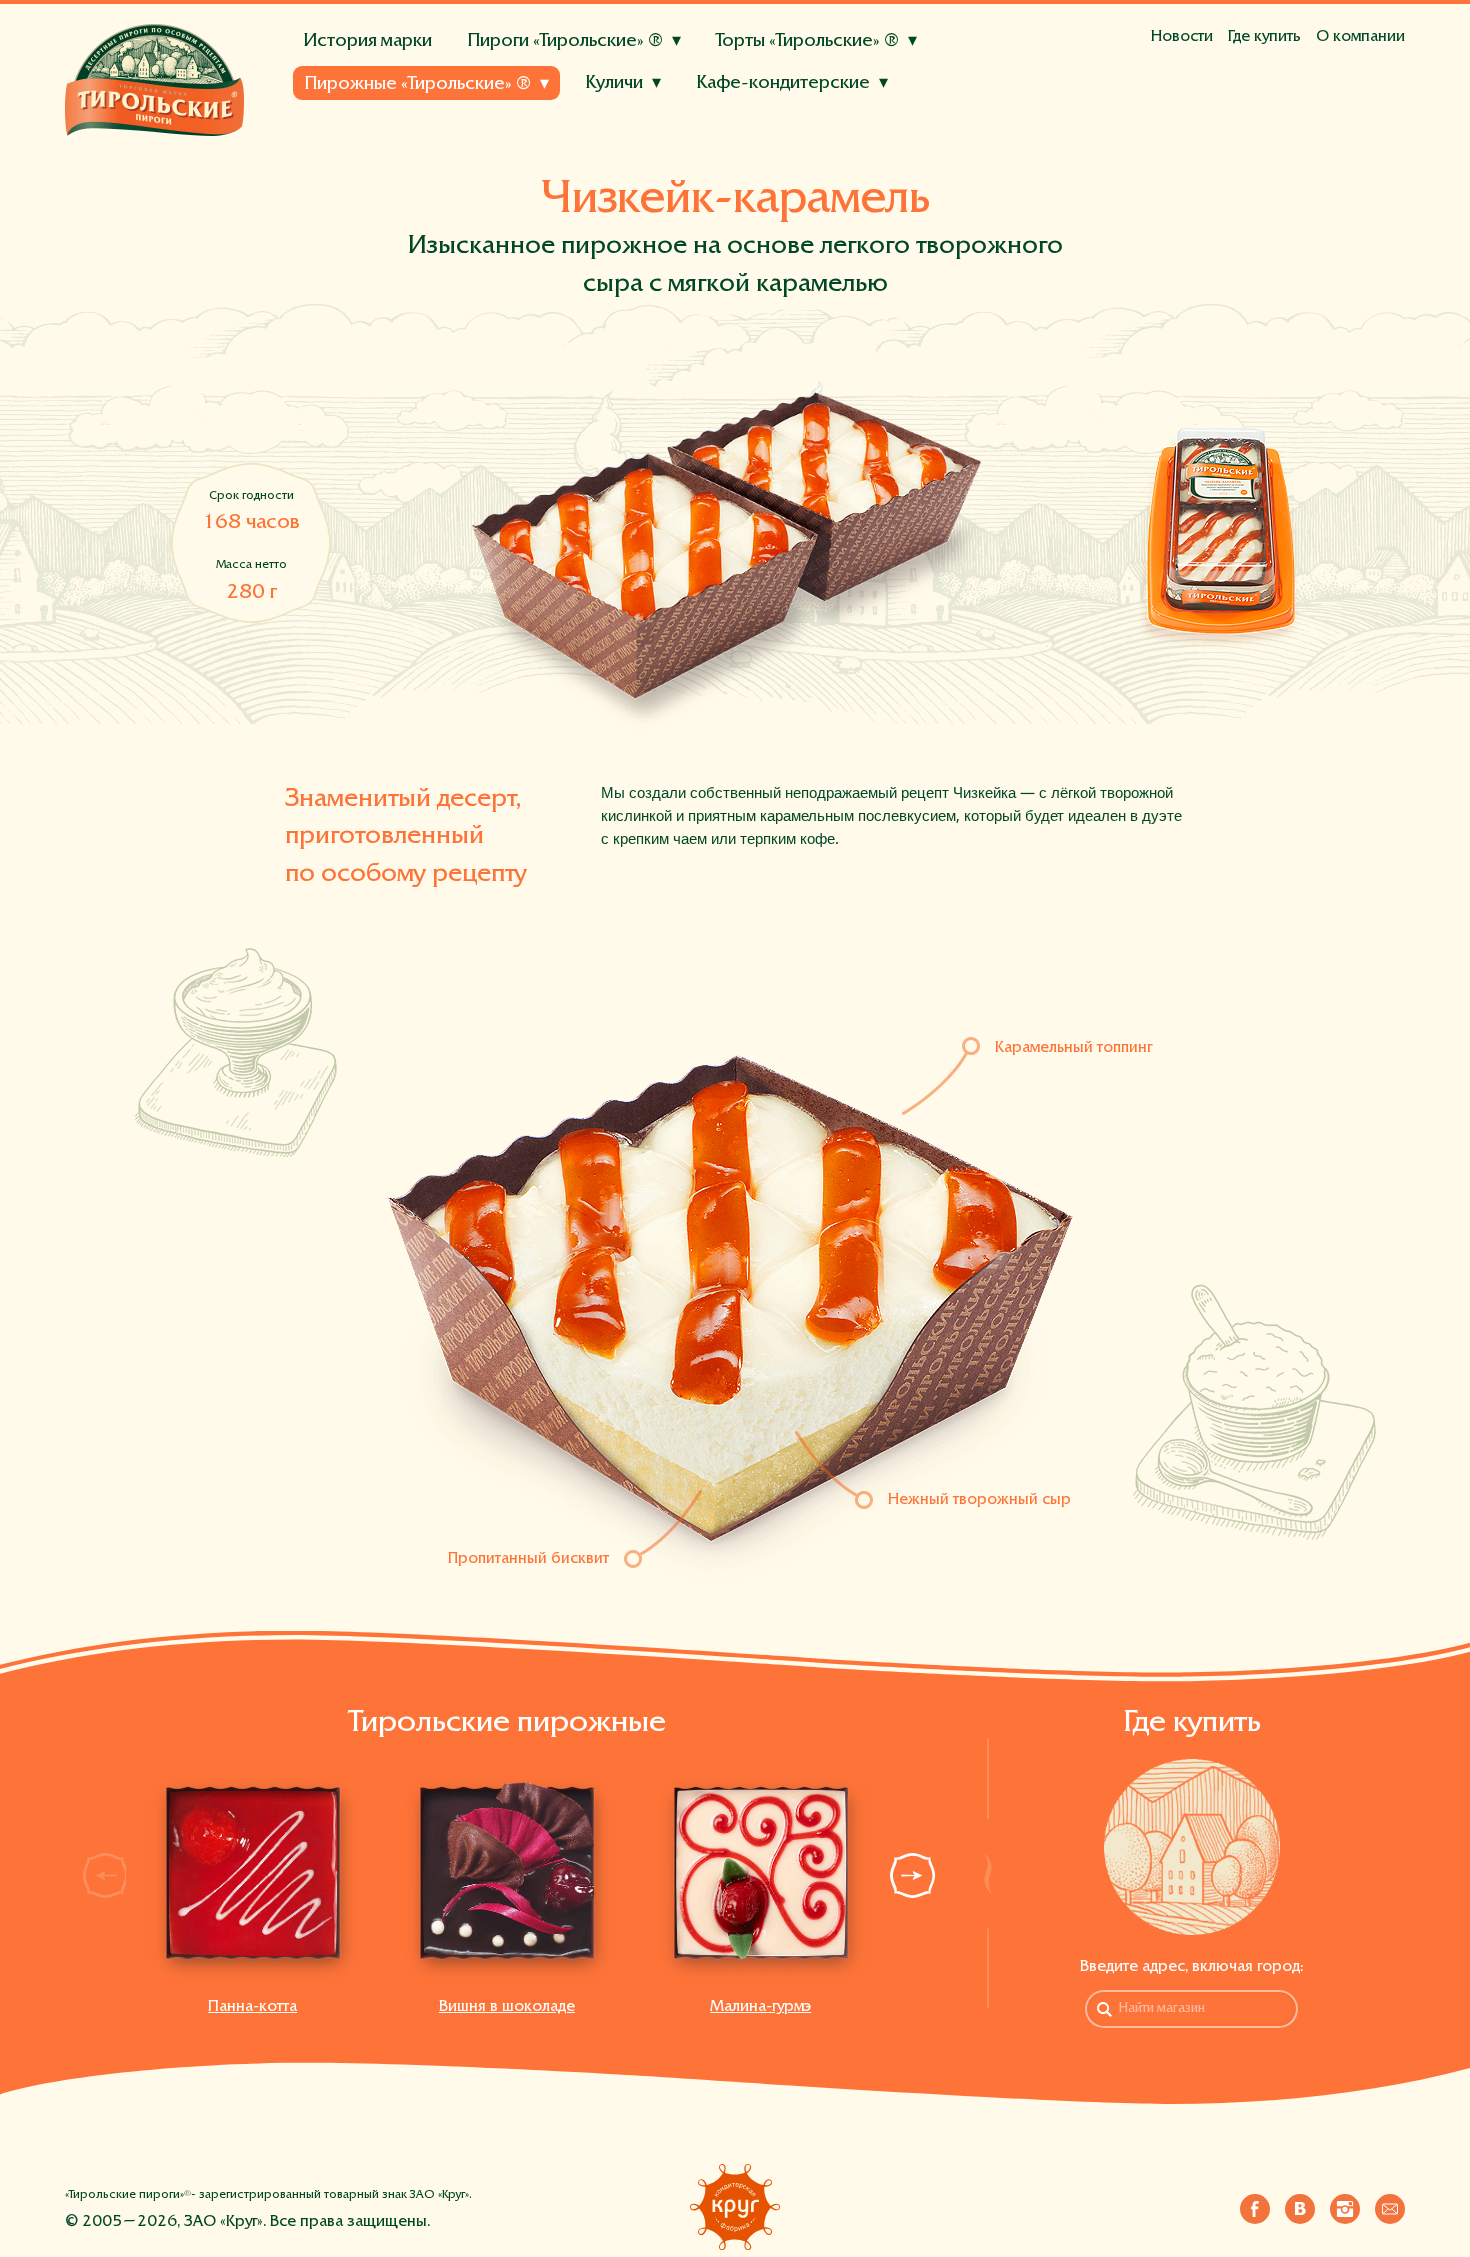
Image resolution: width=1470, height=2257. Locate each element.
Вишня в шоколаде (692, 157)
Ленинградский (655, 165)
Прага (564, 165)
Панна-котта (252, 2007)
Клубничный (748, 114)
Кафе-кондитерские (783, 83)
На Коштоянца (479, 157)
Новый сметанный (374, 165)
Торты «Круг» (343, 141)
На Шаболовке (642, 131)
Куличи (614, 83)
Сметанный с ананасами (647, 140)
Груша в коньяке (487, 140)
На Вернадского (919, 131)
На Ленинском (360, 157)
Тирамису (670, 114)
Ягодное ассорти (370, 157)
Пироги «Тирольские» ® (565, 41)
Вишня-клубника (510, 166)
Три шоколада (770, 114)
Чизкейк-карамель (843, 157)
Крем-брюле (354, 114)
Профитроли (574, 114)
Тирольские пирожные (374, 133)
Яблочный (492, 165)
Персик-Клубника (500, 114)
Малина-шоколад (371, 166)
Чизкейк (939, 114)
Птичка (750, 165)
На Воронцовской (778, 131)
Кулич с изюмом (366, 131)
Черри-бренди (634, 114)
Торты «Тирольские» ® (807, 41)
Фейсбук (1255, 2205)
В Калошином (524, 131)
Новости (1182, 37)
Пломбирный (464, 114)
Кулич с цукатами (500, 131)
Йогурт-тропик (361, 140)
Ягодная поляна (364, 114)
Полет (811, 165)
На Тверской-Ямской (384, 131)
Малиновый (851, 114)
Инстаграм (1345, 2205)
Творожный (792, 140)
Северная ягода (642, 166)
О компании (1360, 37)
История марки (367, 41)
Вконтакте (1300, 2205)
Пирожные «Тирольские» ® (417, 84)
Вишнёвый (888, 140)
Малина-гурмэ (760, 2007)
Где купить (1264, 37)
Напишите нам (1390, 2205)
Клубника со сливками (528, 157)
